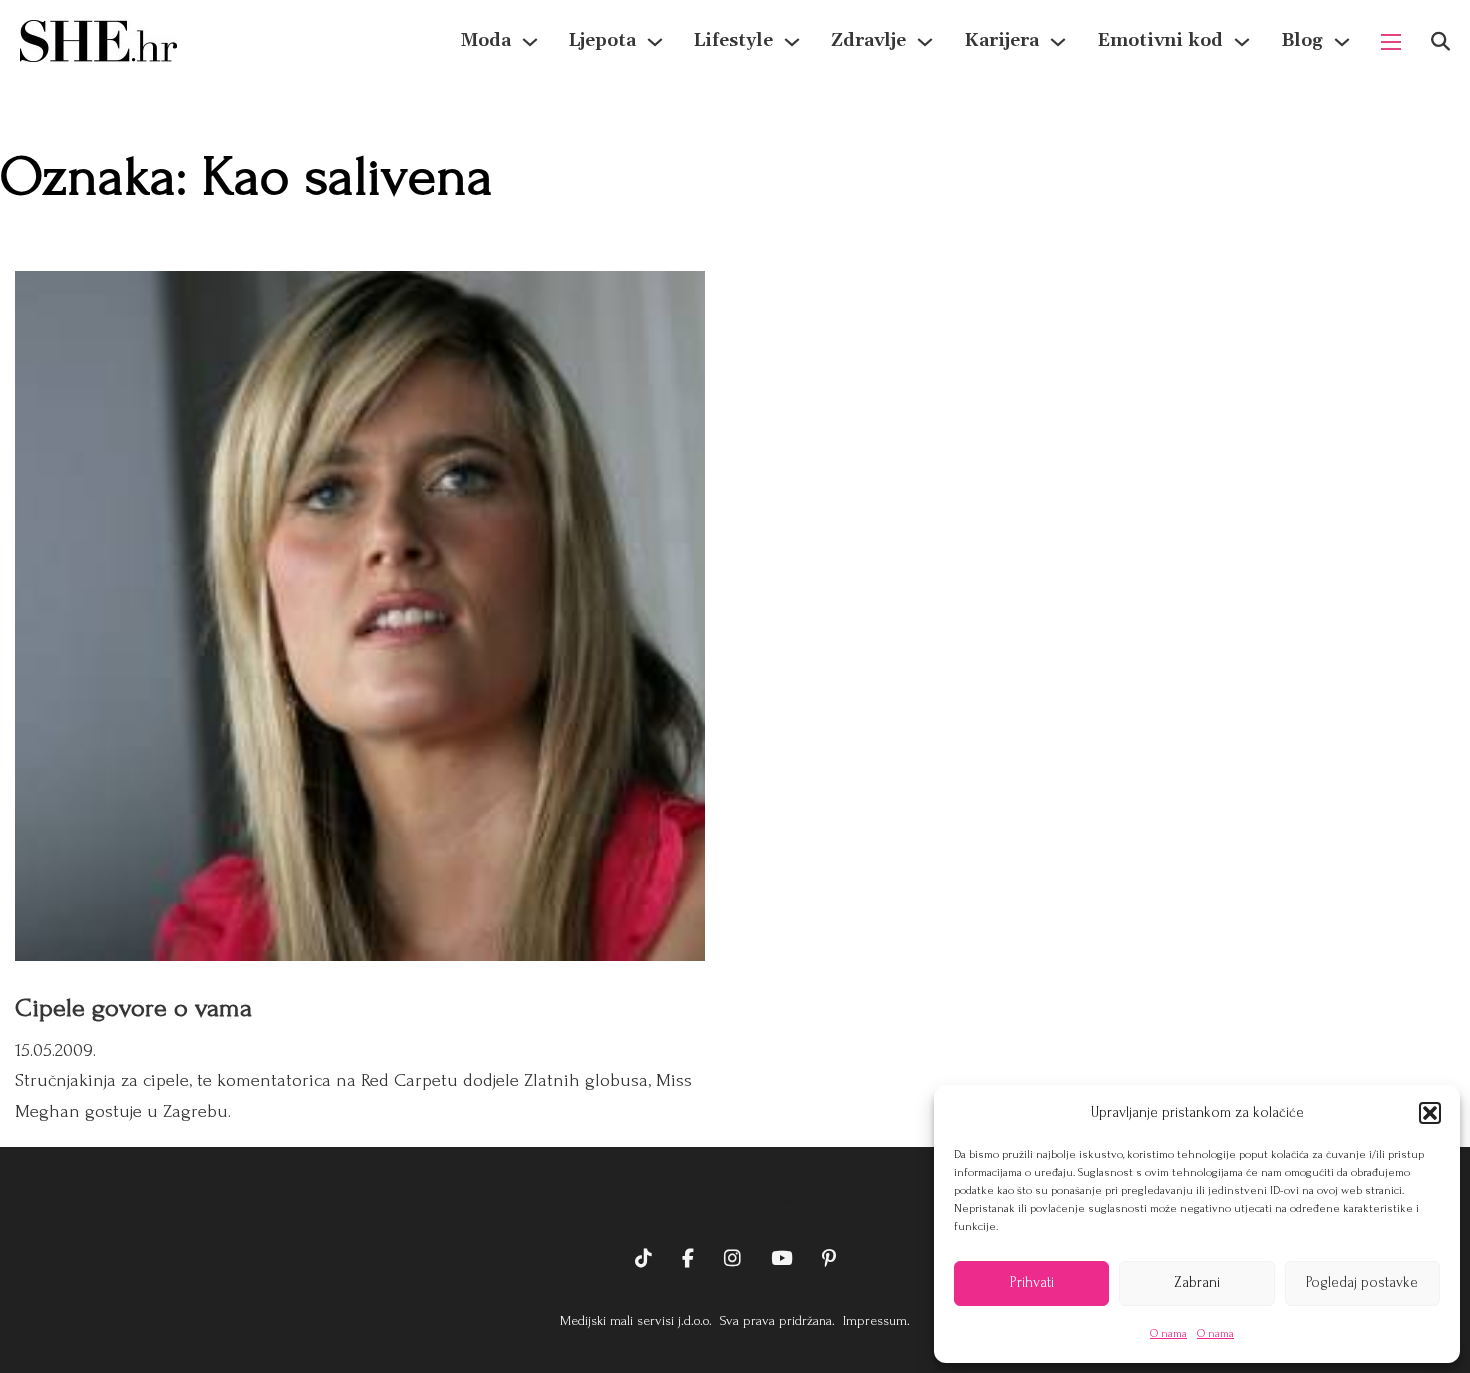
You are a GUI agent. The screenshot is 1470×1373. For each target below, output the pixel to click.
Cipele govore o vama (133, 1008)
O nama (1168, 1333)
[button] (1430, 1113)
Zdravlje (868, 40)
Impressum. (874, 1320)
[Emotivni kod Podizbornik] (1242, 42)
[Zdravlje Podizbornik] (925, 42)
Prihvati (1032, 1282)
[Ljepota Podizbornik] (655, 42)
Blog (1302, 40)
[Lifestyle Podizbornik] (792, 42)
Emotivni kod (1160, 40)
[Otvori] (1440, 41)
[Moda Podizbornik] (530, 42)
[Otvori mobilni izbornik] (1391, 42)
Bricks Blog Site (735, 1197)
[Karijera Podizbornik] (1058, 42)
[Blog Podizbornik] (1342, 42)
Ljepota (602, 40)
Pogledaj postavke (1362, 1282)
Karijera (1001, 40)
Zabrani (1197, 1282)
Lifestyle (733, 40)
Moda (486, 40)
